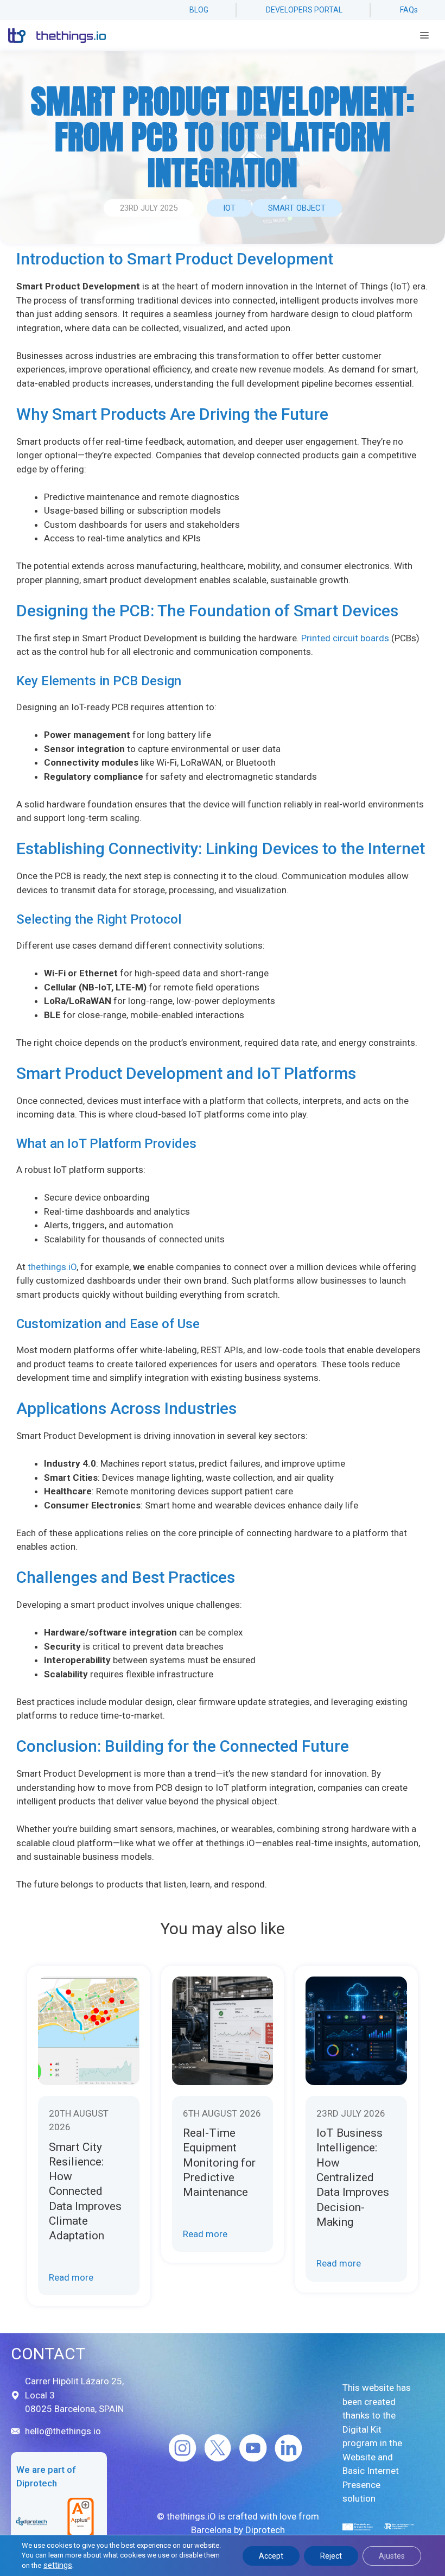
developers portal (304, 10)
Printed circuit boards (345, 638)
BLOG (199, 10)
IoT (229, 208)
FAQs (409, 10)
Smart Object (297, 208)
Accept (271, 2556)
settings (58, 2565)
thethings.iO (51, 1267)
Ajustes (392, 2556)
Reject (331, 2556)
